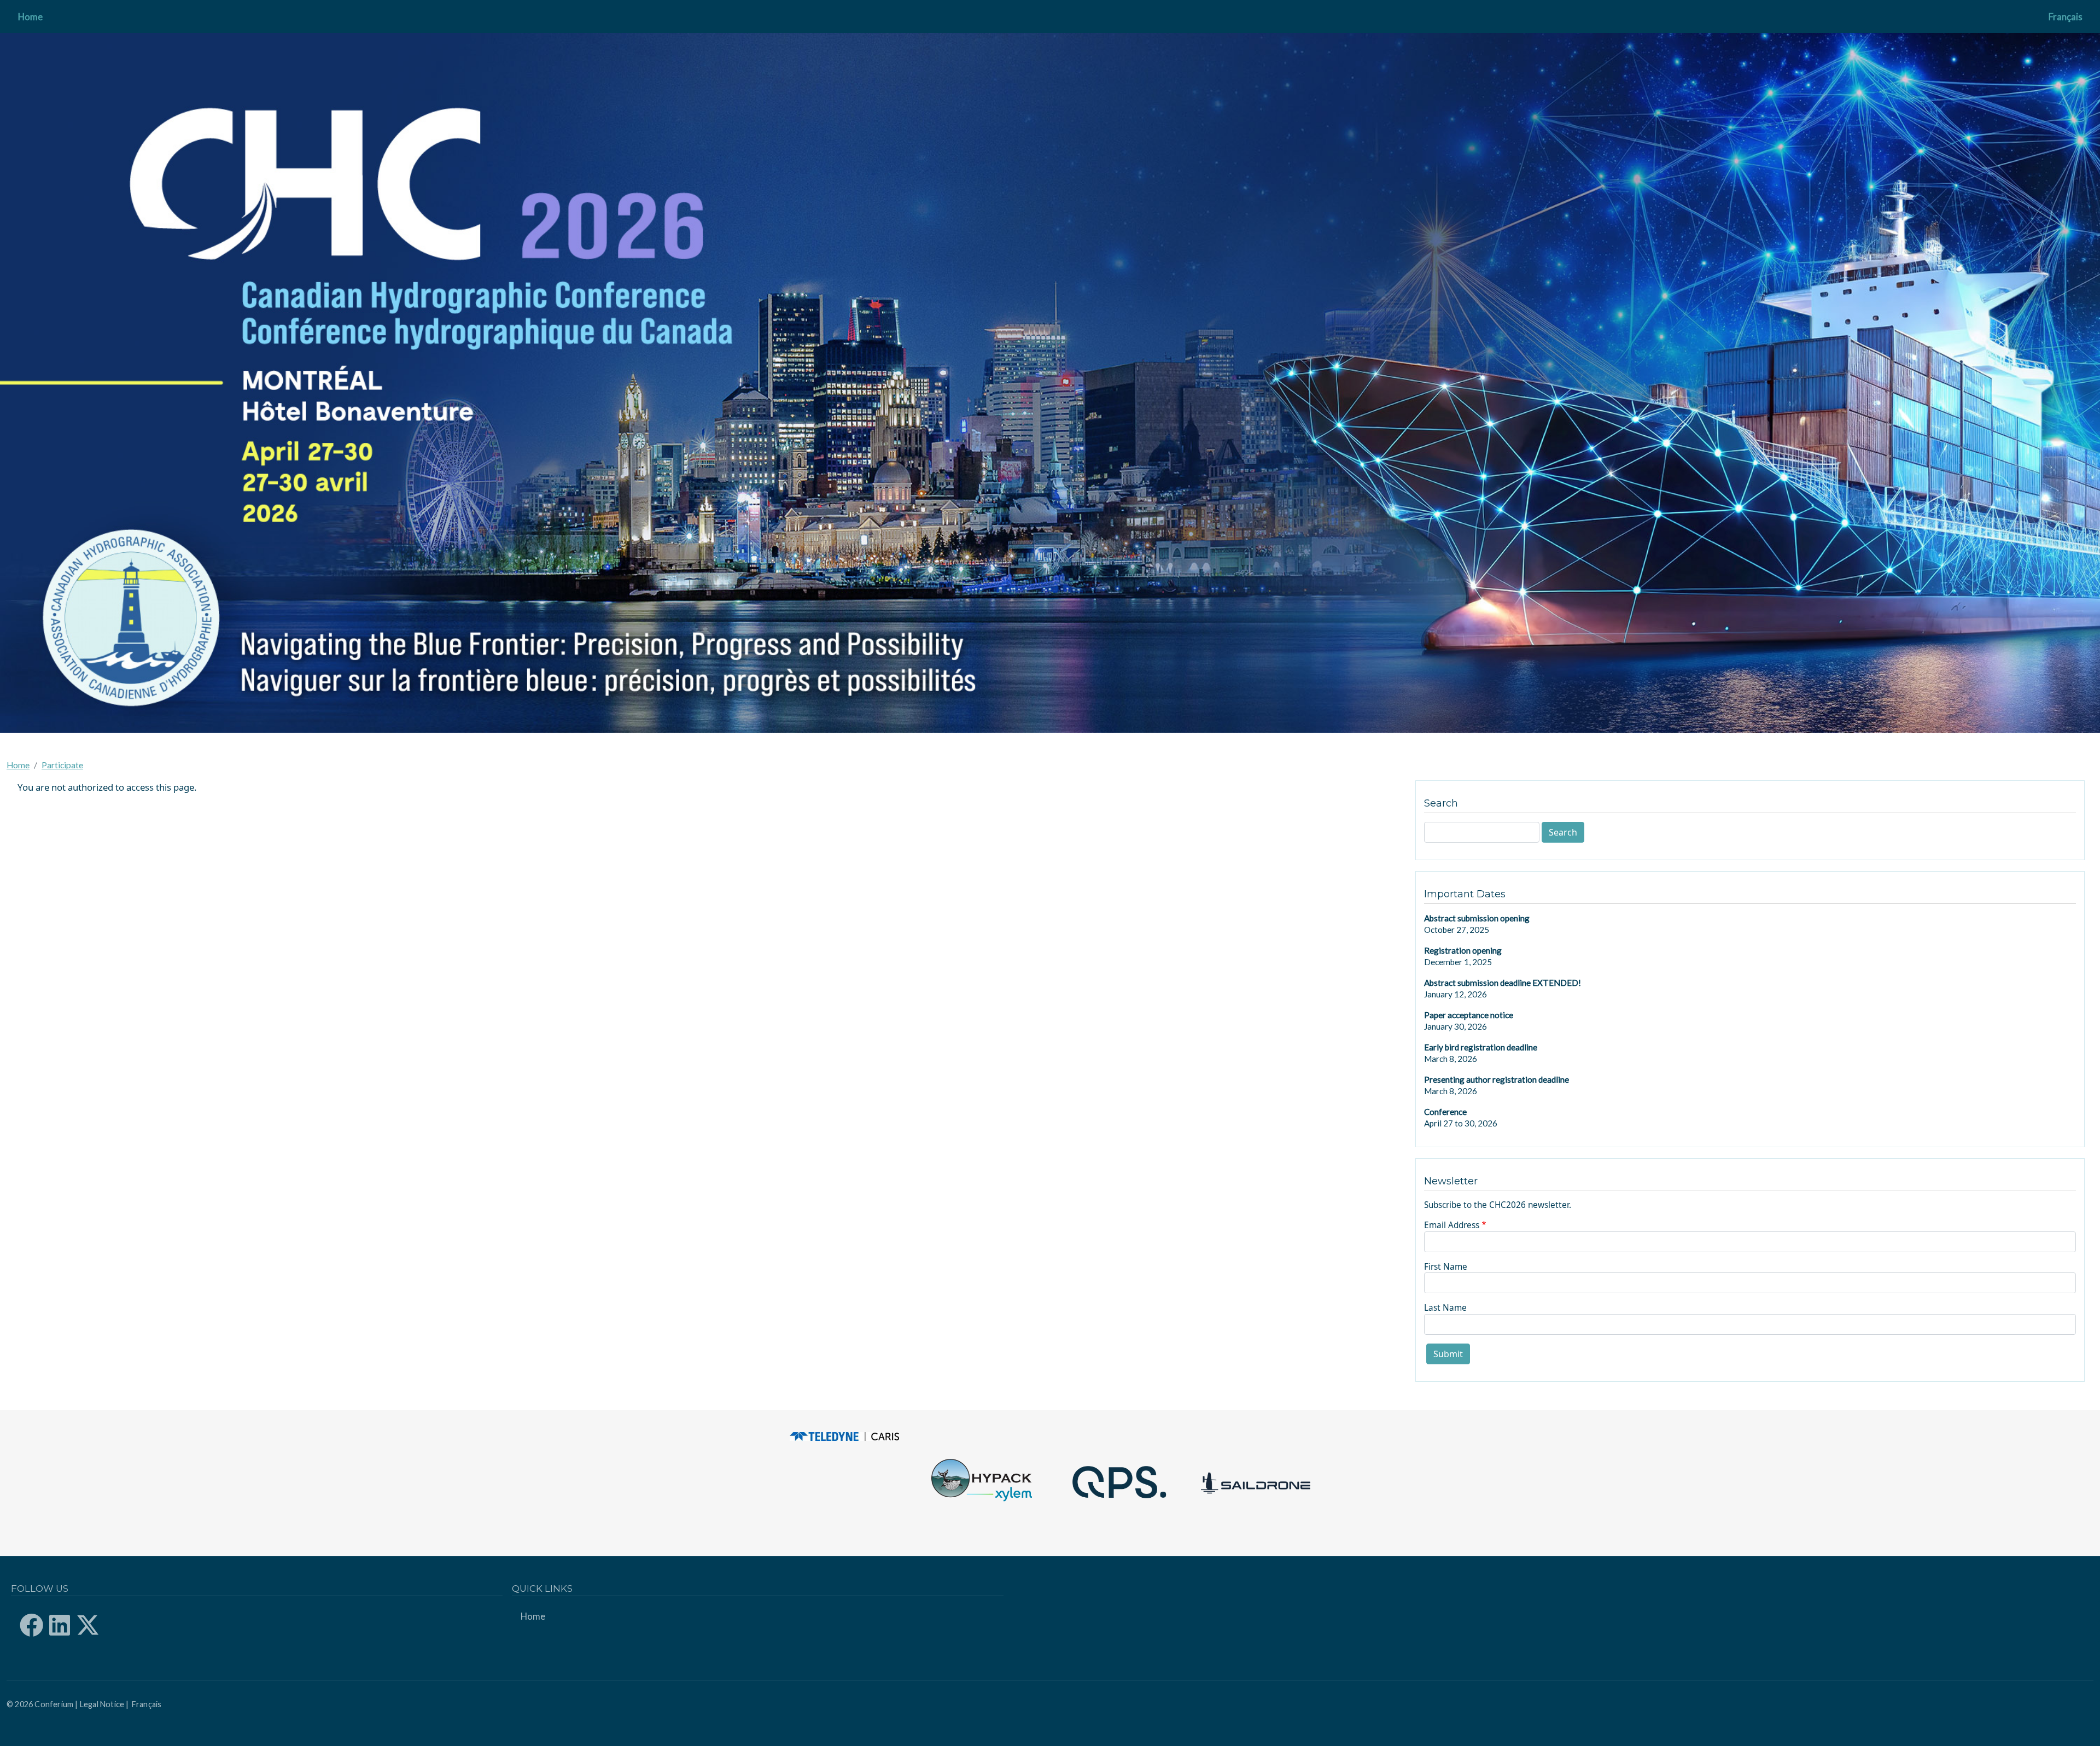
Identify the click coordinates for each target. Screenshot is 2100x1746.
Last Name (1445, 1307)
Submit (1448, 1354)
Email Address (1452, 1225)
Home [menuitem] (30, 17)
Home (18, 765)
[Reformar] (1256, 1482)
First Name (1446, 1266)
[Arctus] (982, 1482)
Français (2066, 17)
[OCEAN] (844, 1437)
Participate (62, 765)
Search (1563, 832)
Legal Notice (102, 1704)
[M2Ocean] (1118, 1482)
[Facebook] (36, 1625)
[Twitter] (92, 1625)
